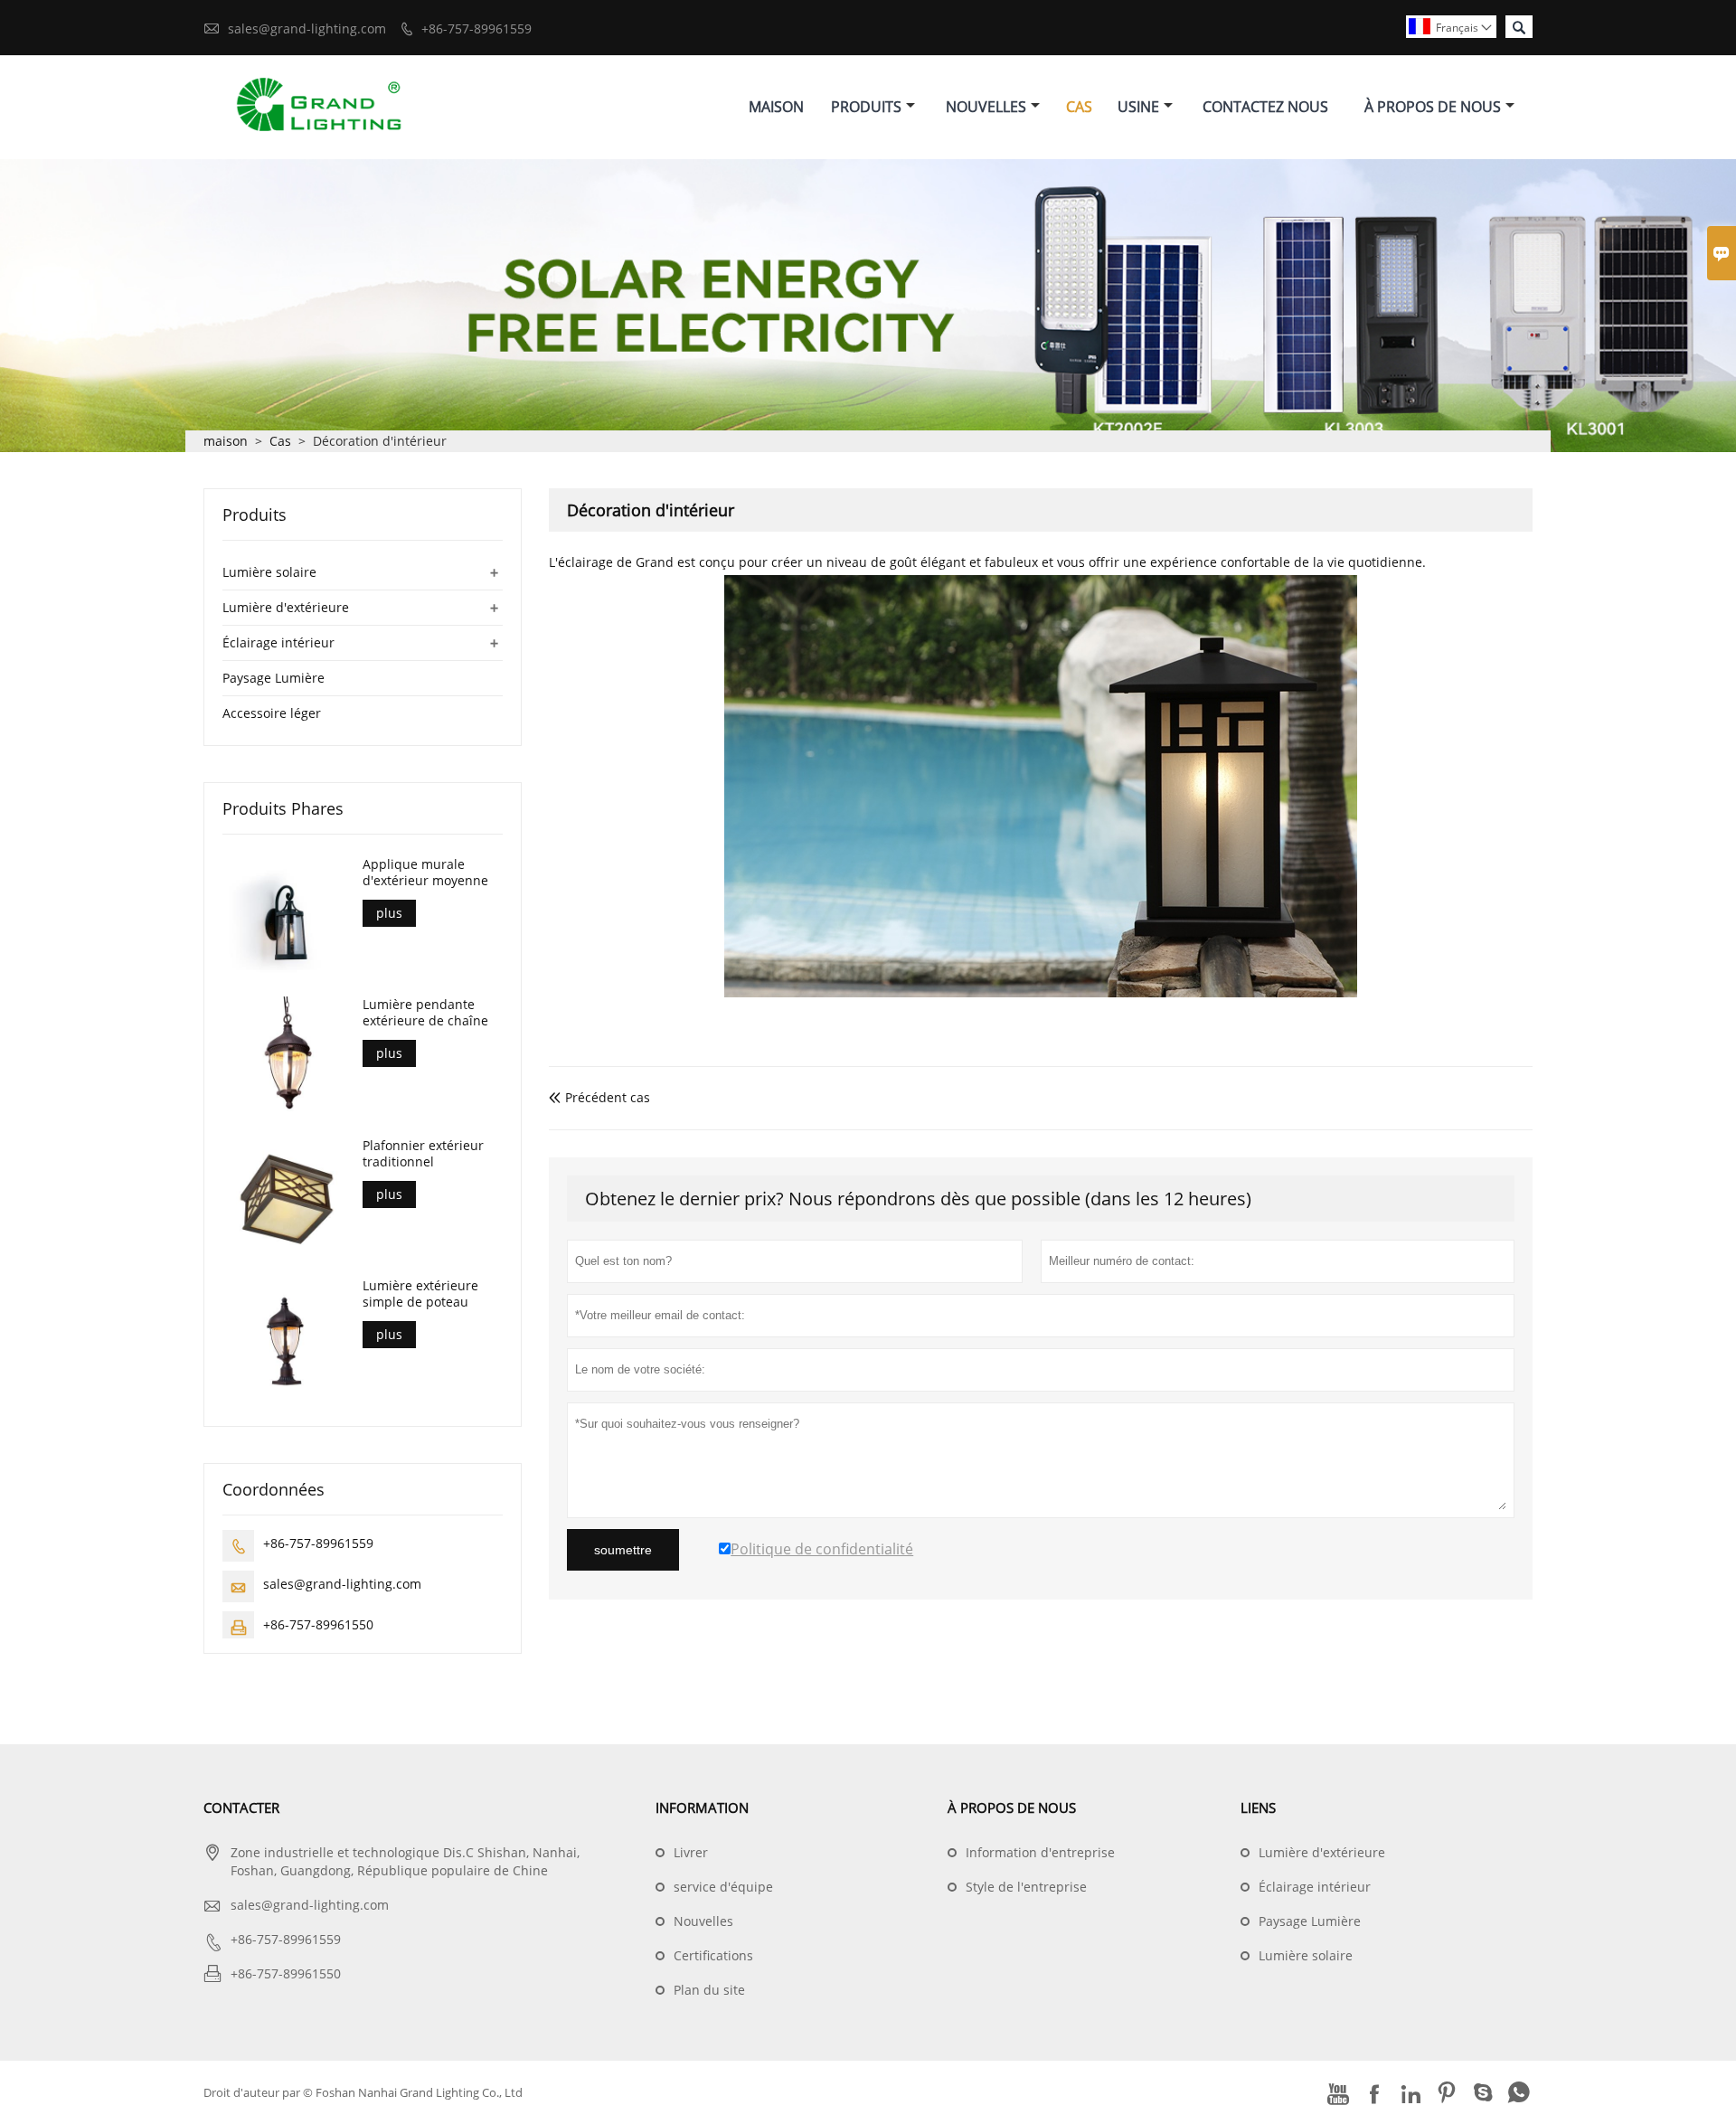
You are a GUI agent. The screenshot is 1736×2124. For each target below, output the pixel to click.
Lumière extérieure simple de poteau (420, 1294)
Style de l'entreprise (1026, 1887)
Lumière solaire (269, 572)
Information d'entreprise (1040, 1852)
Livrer (691, 1852)
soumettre (623, 1550)
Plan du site (709, 1990)
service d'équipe (723, 1887)
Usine (1138, 107)
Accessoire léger (272, 713)
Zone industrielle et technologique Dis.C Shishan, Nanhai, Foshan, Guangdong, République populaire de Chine (405, 1861)
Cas (1079, 107)
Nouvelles (986, 107)
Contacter (241, 1808)
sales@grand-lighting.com (307, 28)
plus (389, 913)
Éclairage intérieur (278, 642)
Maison (776, 107)
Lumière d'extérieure (286, 607)
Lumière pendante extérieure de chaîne (425, 1013)
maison (226, 441)
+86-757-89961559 (476, 28)
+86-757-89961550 (318, 1624)
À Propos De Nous (1433, 107)
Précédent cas (599, 1097)
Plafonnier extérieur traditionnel (423, 1154)
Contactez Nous (1265, 107)
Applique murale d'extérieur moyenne (425, 873)
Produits (866, 107)
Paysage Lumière (274, 678)
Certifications (713, 1955)
